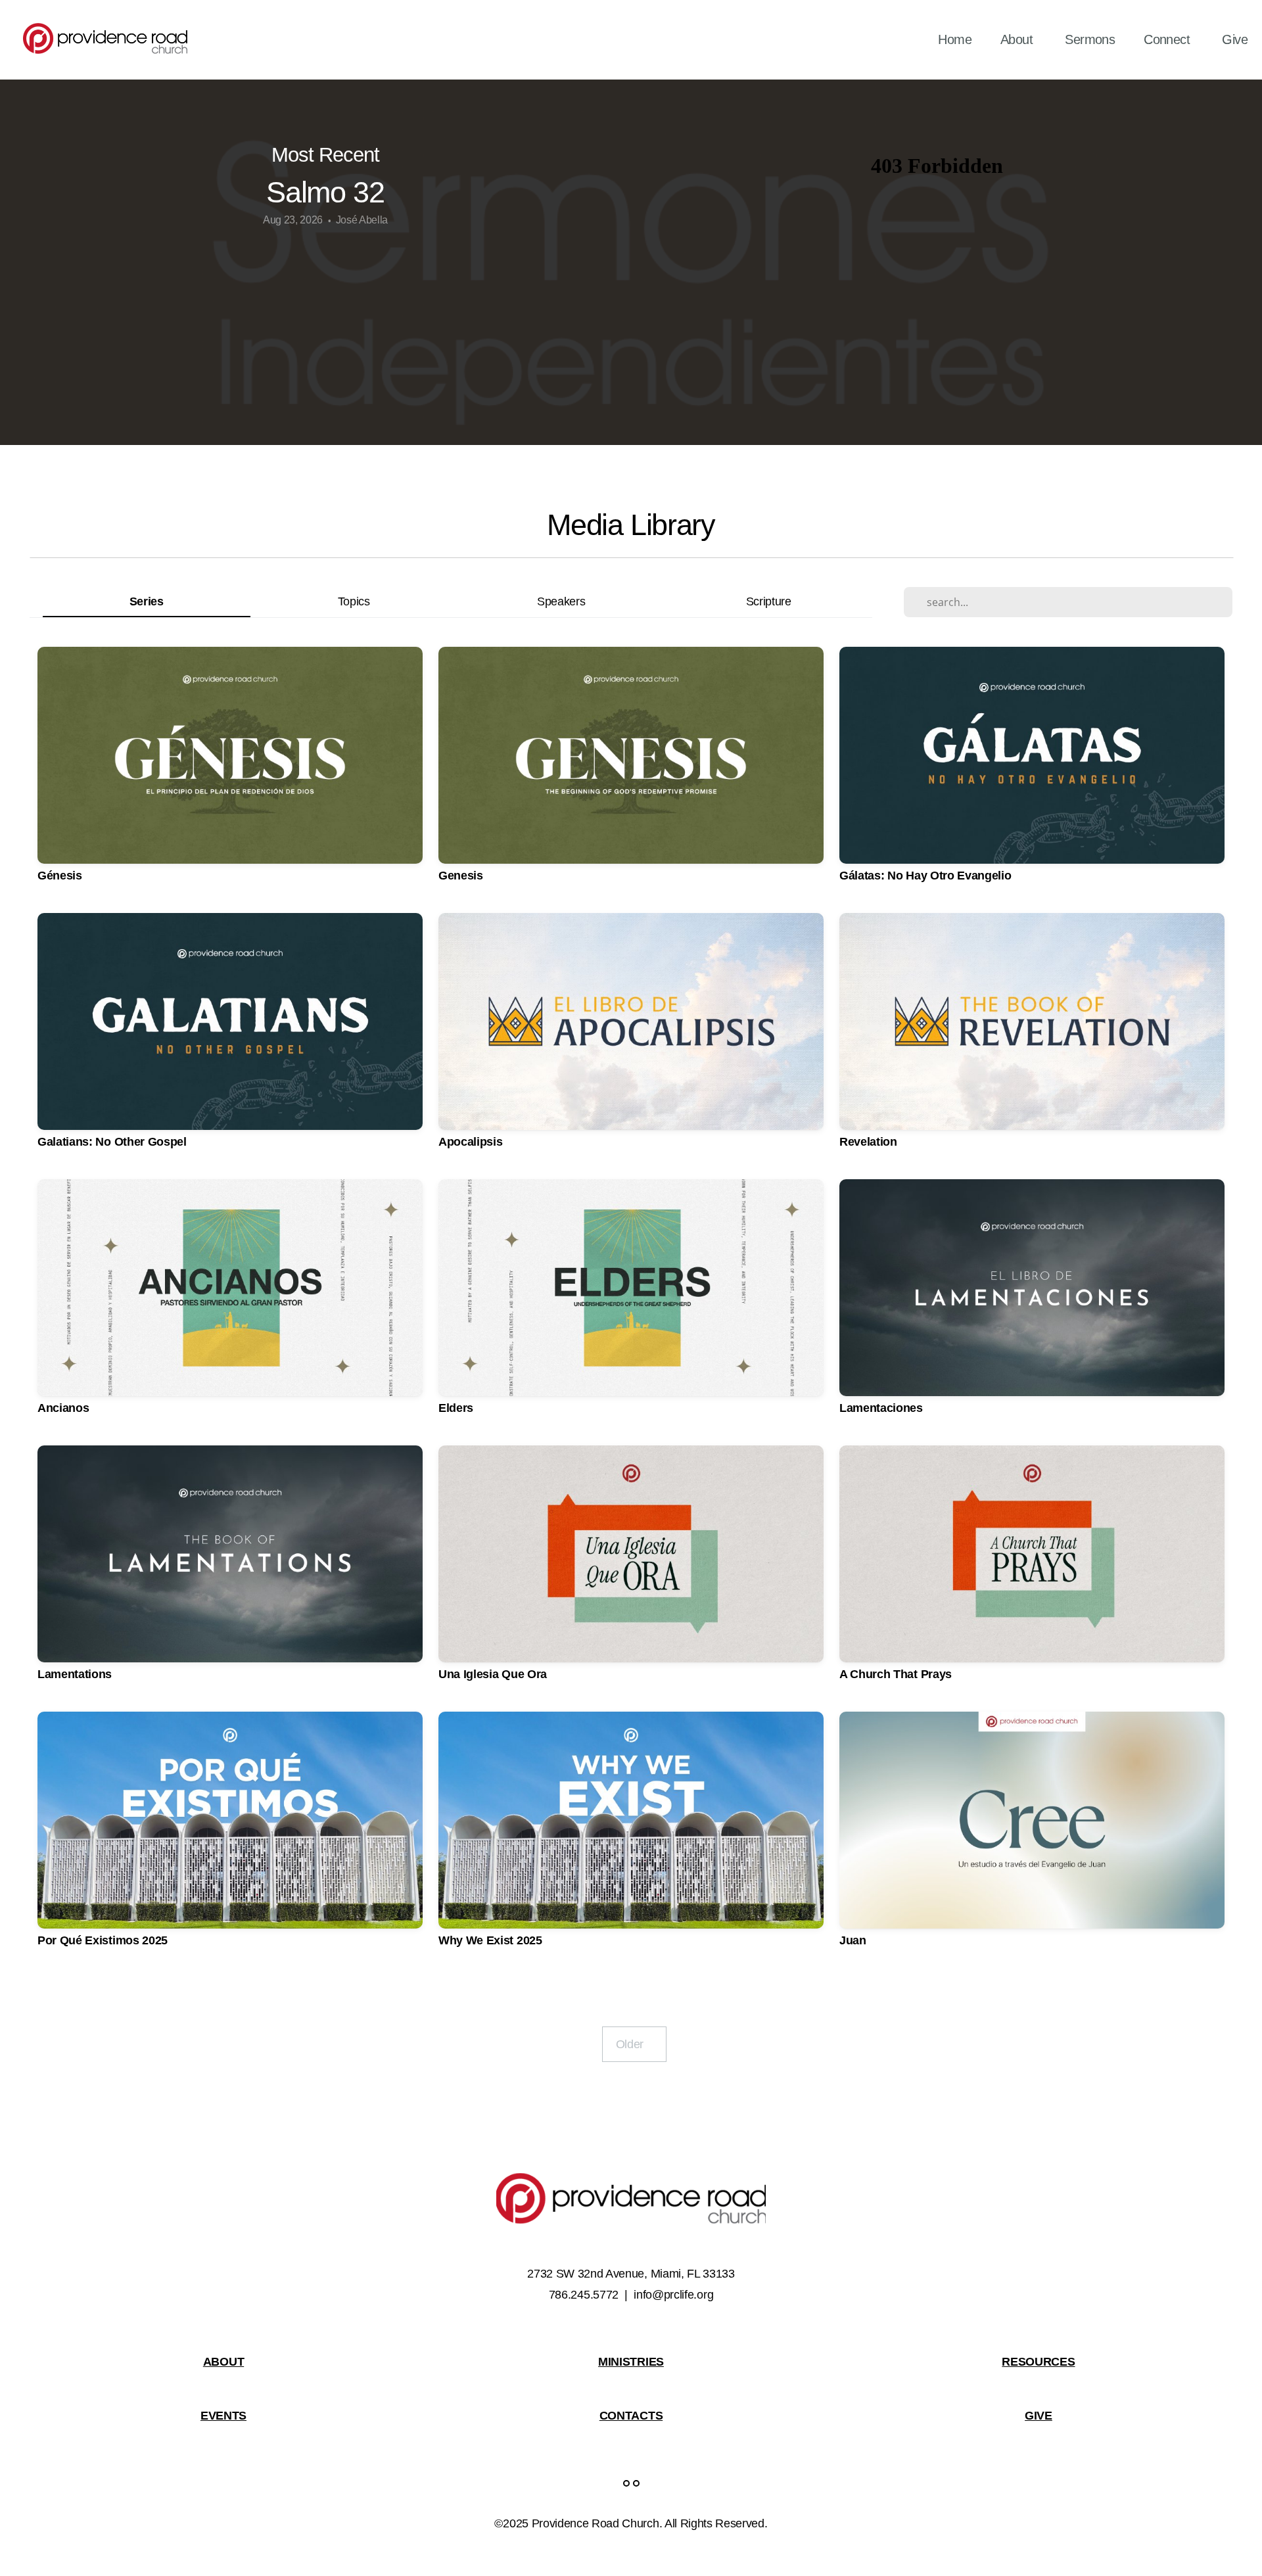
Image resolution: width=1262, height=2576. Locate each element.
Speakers (561, 601)
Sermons (1090, 39)
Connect (1168, 39)
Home (955, 39)
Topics (354, 601)
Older (634, 2044)
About (1018, 39)
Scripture (769, 601)
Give (1235, 39)
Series (147, 601)
